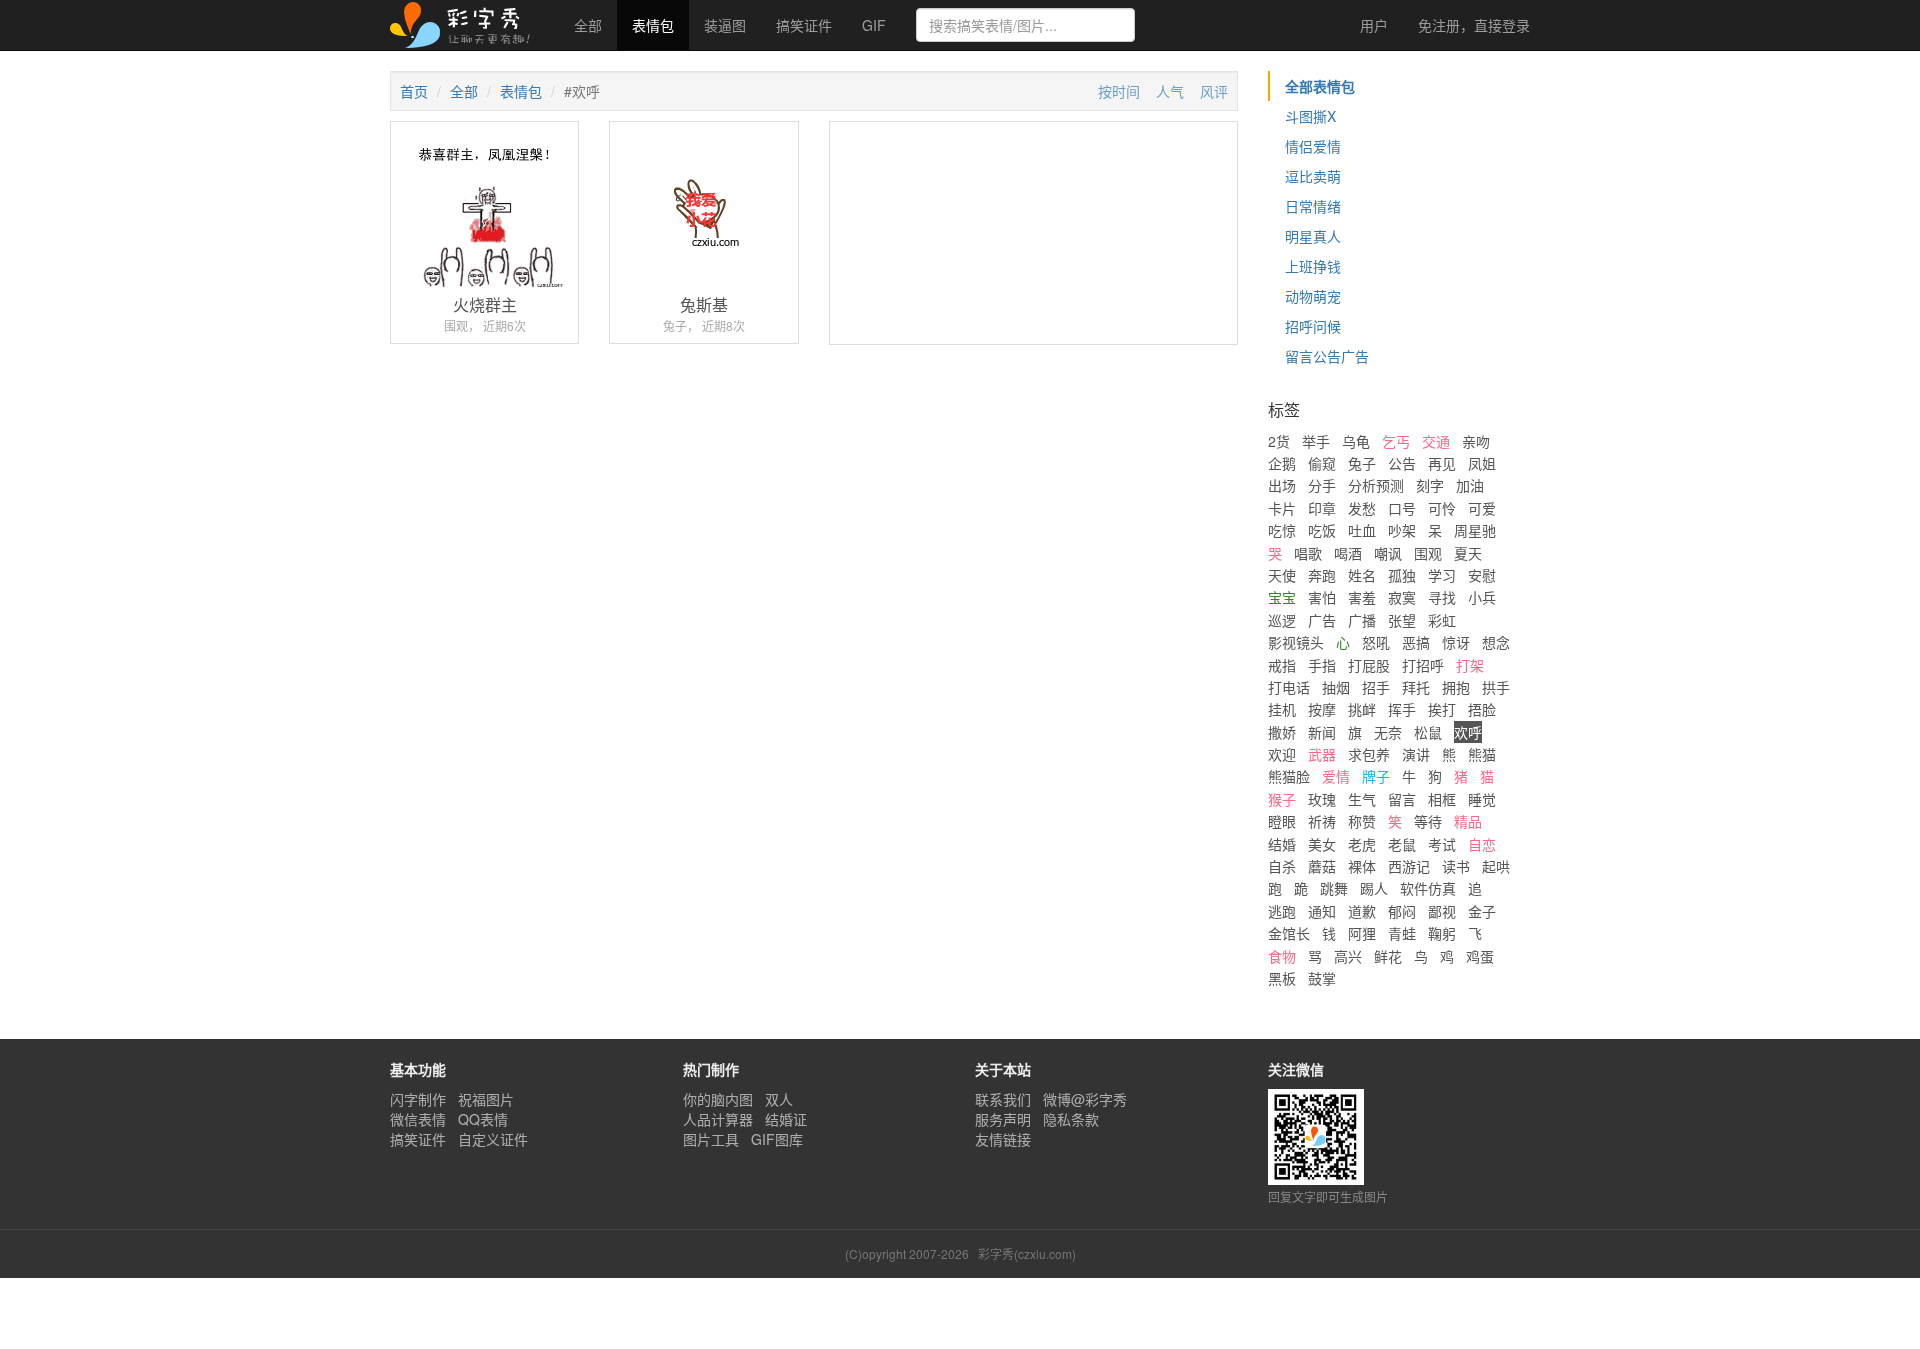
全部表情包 (1320, 86)
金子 (1482, 911)
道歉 (1362, 911)
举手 (1316, 441)
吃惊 (1282, 530)
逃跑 (1282, 911)
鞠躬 (1442, 933)
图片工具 (711, 1139)
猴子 (1282, 799)
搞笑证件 (804, 25)
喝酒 (1348, 553)
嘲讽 (1388, 553)
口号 (1402, 508)
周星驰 (1475, 530)
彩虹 (1442, 620)
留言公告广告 (1327, 356)
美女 (1322, 844)
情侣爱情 (1313, 146)
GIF (874, 25)
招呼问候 (1313, 326)
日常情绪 (1313, 206)
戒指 (1282, 665)
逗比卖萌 (1313, 176)
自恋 (1482, 844)
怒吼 (1376, 642)
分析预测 (1376, 485)
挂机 (1282, 709)
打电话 (1289, 687)
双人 (779, 1099)
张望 (1402, 620)
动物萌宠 (1313, 296)
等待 (1428, 821)
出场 (1282, 485)
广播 (1362, 620)
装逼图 (725, 25)
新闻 (1322, 732)
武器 (1322, 754)
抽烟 (1336, 687)
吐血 (1362, 530)
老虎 (1362, 844)
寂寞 (1402, 597)
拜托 (1416, 687)
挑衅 (1362, 709)
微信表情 (418, 1119)
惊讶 (1456, 642)
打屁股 (1369, 665)
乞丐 (1396, 441)
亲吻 (1476, 441)
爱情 (1336, 776)
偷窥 (1322, 463)
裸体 (1362, 866)
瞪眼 (1282, 821)
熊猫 (1482, 754)
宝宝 (1282, 597)
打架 (1470, 665)
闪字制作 (418, 1099)
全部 (588, 25)
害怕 (1322, 597)
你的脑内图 (718, 1099)
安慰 (1482, 575)
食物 (1282, 956)
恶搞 (1416, 642)
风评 (1214, 91)
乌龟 (1356, 441)
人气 (1170, 91)
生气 (1362, 799)
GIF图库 (777, 1139)
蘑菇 (1322, 866)
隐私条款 (1071, 1119)
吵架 (1402, 530)
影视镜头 (1296, 642)
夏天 (1468, 553)
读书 (1456, 866)
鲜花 (1388, 956)
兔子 (1362, 463)
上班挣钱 (1313, 266)
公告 (1402, 463)
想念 (1496, 642)
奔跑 (1322, 575)
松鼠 (1428, 732)
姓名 (1362, 575)
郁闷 (1402, 911)
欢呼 (1468, 732)
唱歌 (1308, 553)
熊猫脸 (1289, 776)
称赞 (1362, 821)
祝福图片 (486, 1099)
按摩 (1322, 709)
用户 (1372, 25)
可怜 (1442, 508)
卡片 (1282, 508)
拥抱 (1456, 687)
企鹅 (1282, 463)
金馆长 (1289, 933)
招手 (1376, 687)
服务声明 (1003, 1119)
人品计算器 (718, 1119)
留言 (1402, 799)
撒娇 (1282, 732)
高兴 (1348, 956)
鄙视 (1442, 911)
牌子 (1376, 776)
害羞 (1362, 597)
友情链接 (1003, 1139)
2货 (1279, 441)
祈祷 (1322, 821)
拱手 (1496, 687)
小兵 (1482, 597)
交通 (1436, 441)
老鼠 (1402, 844)
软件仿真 (1428, 888)
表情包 (653, 25)
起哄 (1496, 866)
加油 (1470, 485)
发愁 (1362, 508)
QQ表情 (483, 1119)
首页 (414, 91)
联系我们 (1003, 1099)
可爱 (1482, 508)
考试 (1442, 844)
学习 (1442, 575)
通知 (1322, 911)
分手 (1322, 485)
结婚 (1282, 844)
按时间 (1119, 91)
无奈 (1388, 732)
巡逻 (1282, 620)
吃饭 (1322, 530)
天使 (1282, 575)
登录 (1474, 25)
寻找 (1442, 597)
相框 (1442, 799)
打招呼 (1423, 665)
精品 (1468, 821)
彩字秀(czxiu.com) (1027, 1253)
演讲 (1416, 754)
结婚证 (786, 1119)
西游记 (1409, 866)
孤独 (1402, 575)
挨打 (1442, 709)
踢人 (1374, 888)
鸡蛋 (1480, 956)
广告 (1322, 620)
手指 (1322, 665)
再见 (1442, 463)
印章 (1322, 508)
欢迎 (1282, 754)
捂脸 (1482, 709)
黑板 (1282, 978)
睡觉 (1482, 799)
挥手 (1402, 709)
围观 (1428, 553)
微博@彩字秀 (1085, 1099)
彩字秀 (467, 25)
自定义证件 (493, 1139)
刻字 (1430, 485)
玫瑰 (1322, 799)
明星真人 (1313, 236)
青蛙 (1402, 933)
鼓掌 (1322, 978)
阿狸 (1362, 933)
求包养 (1369, 754)
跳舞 (1334, 888)
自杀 (1282, 866)
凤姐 (1482, 463)
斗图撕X (1310, 116)
